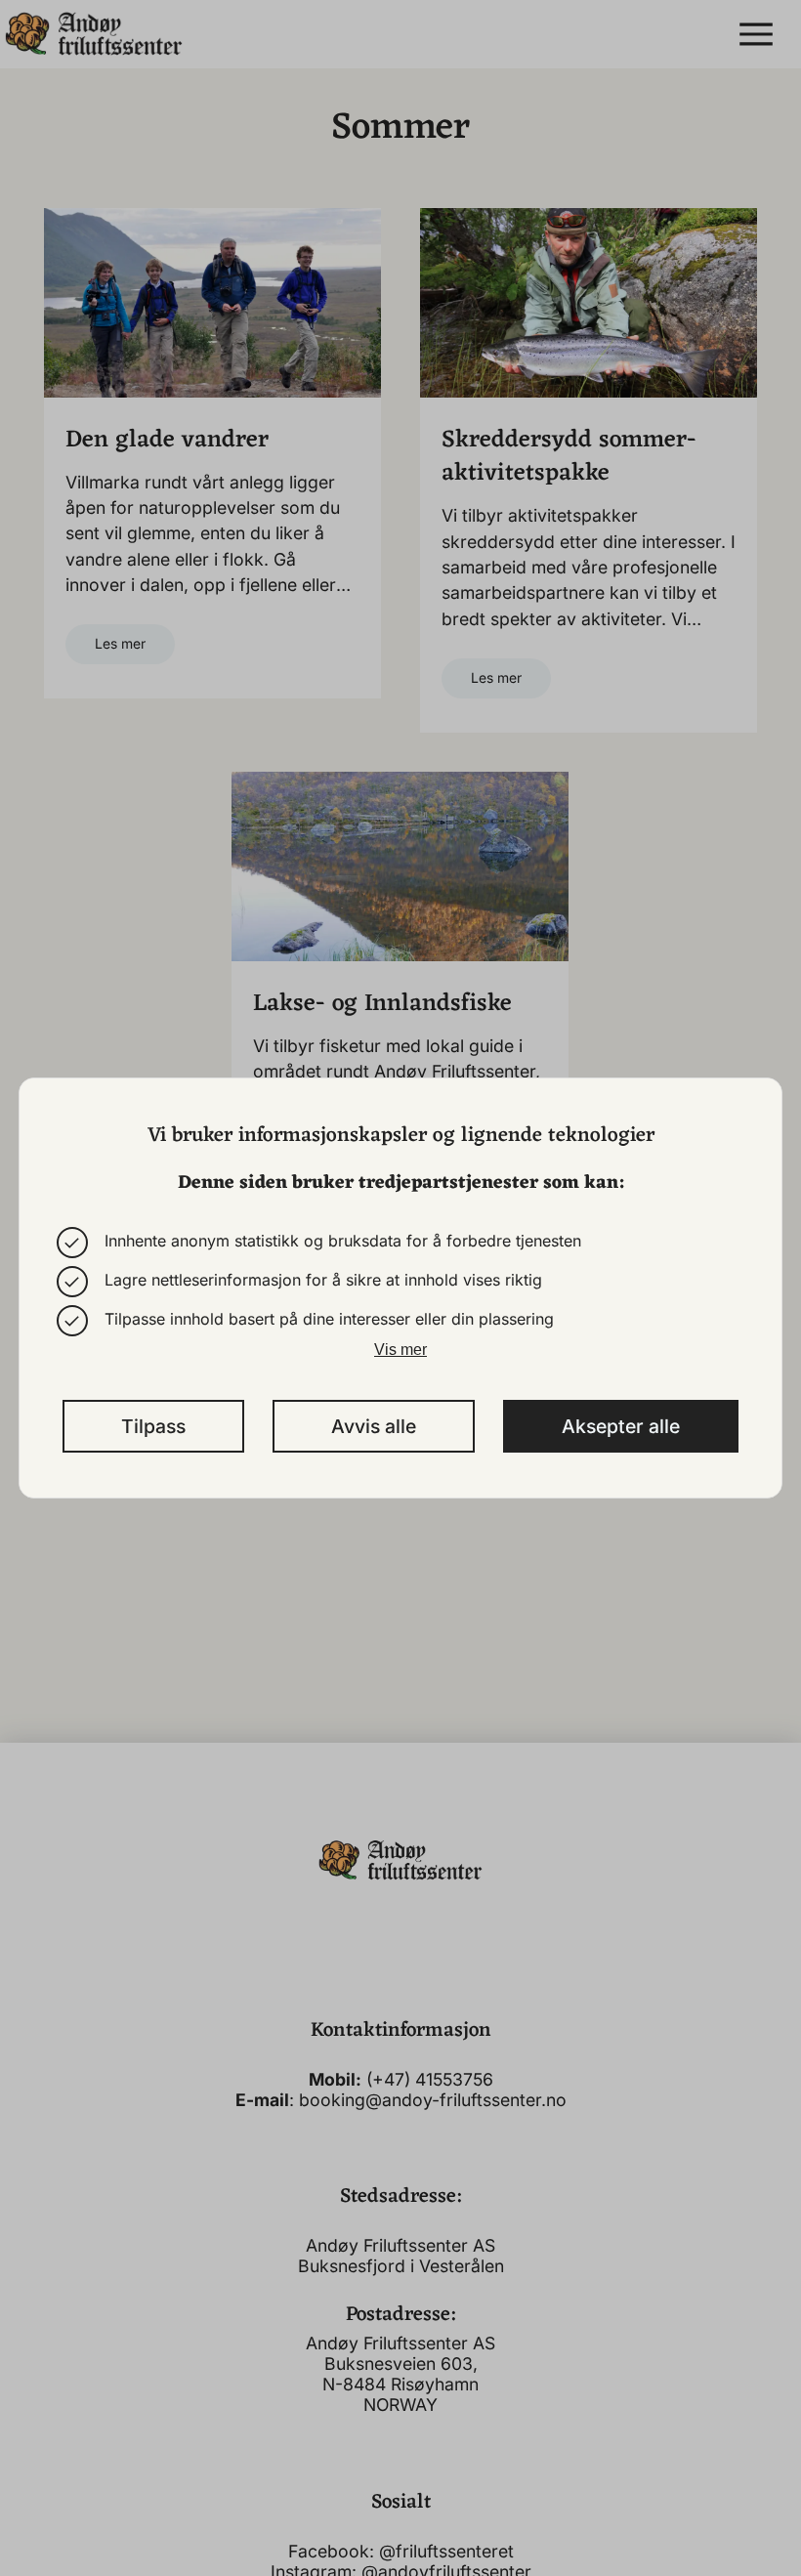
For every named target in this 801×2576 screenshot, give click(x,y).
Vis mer (400, 1350)
